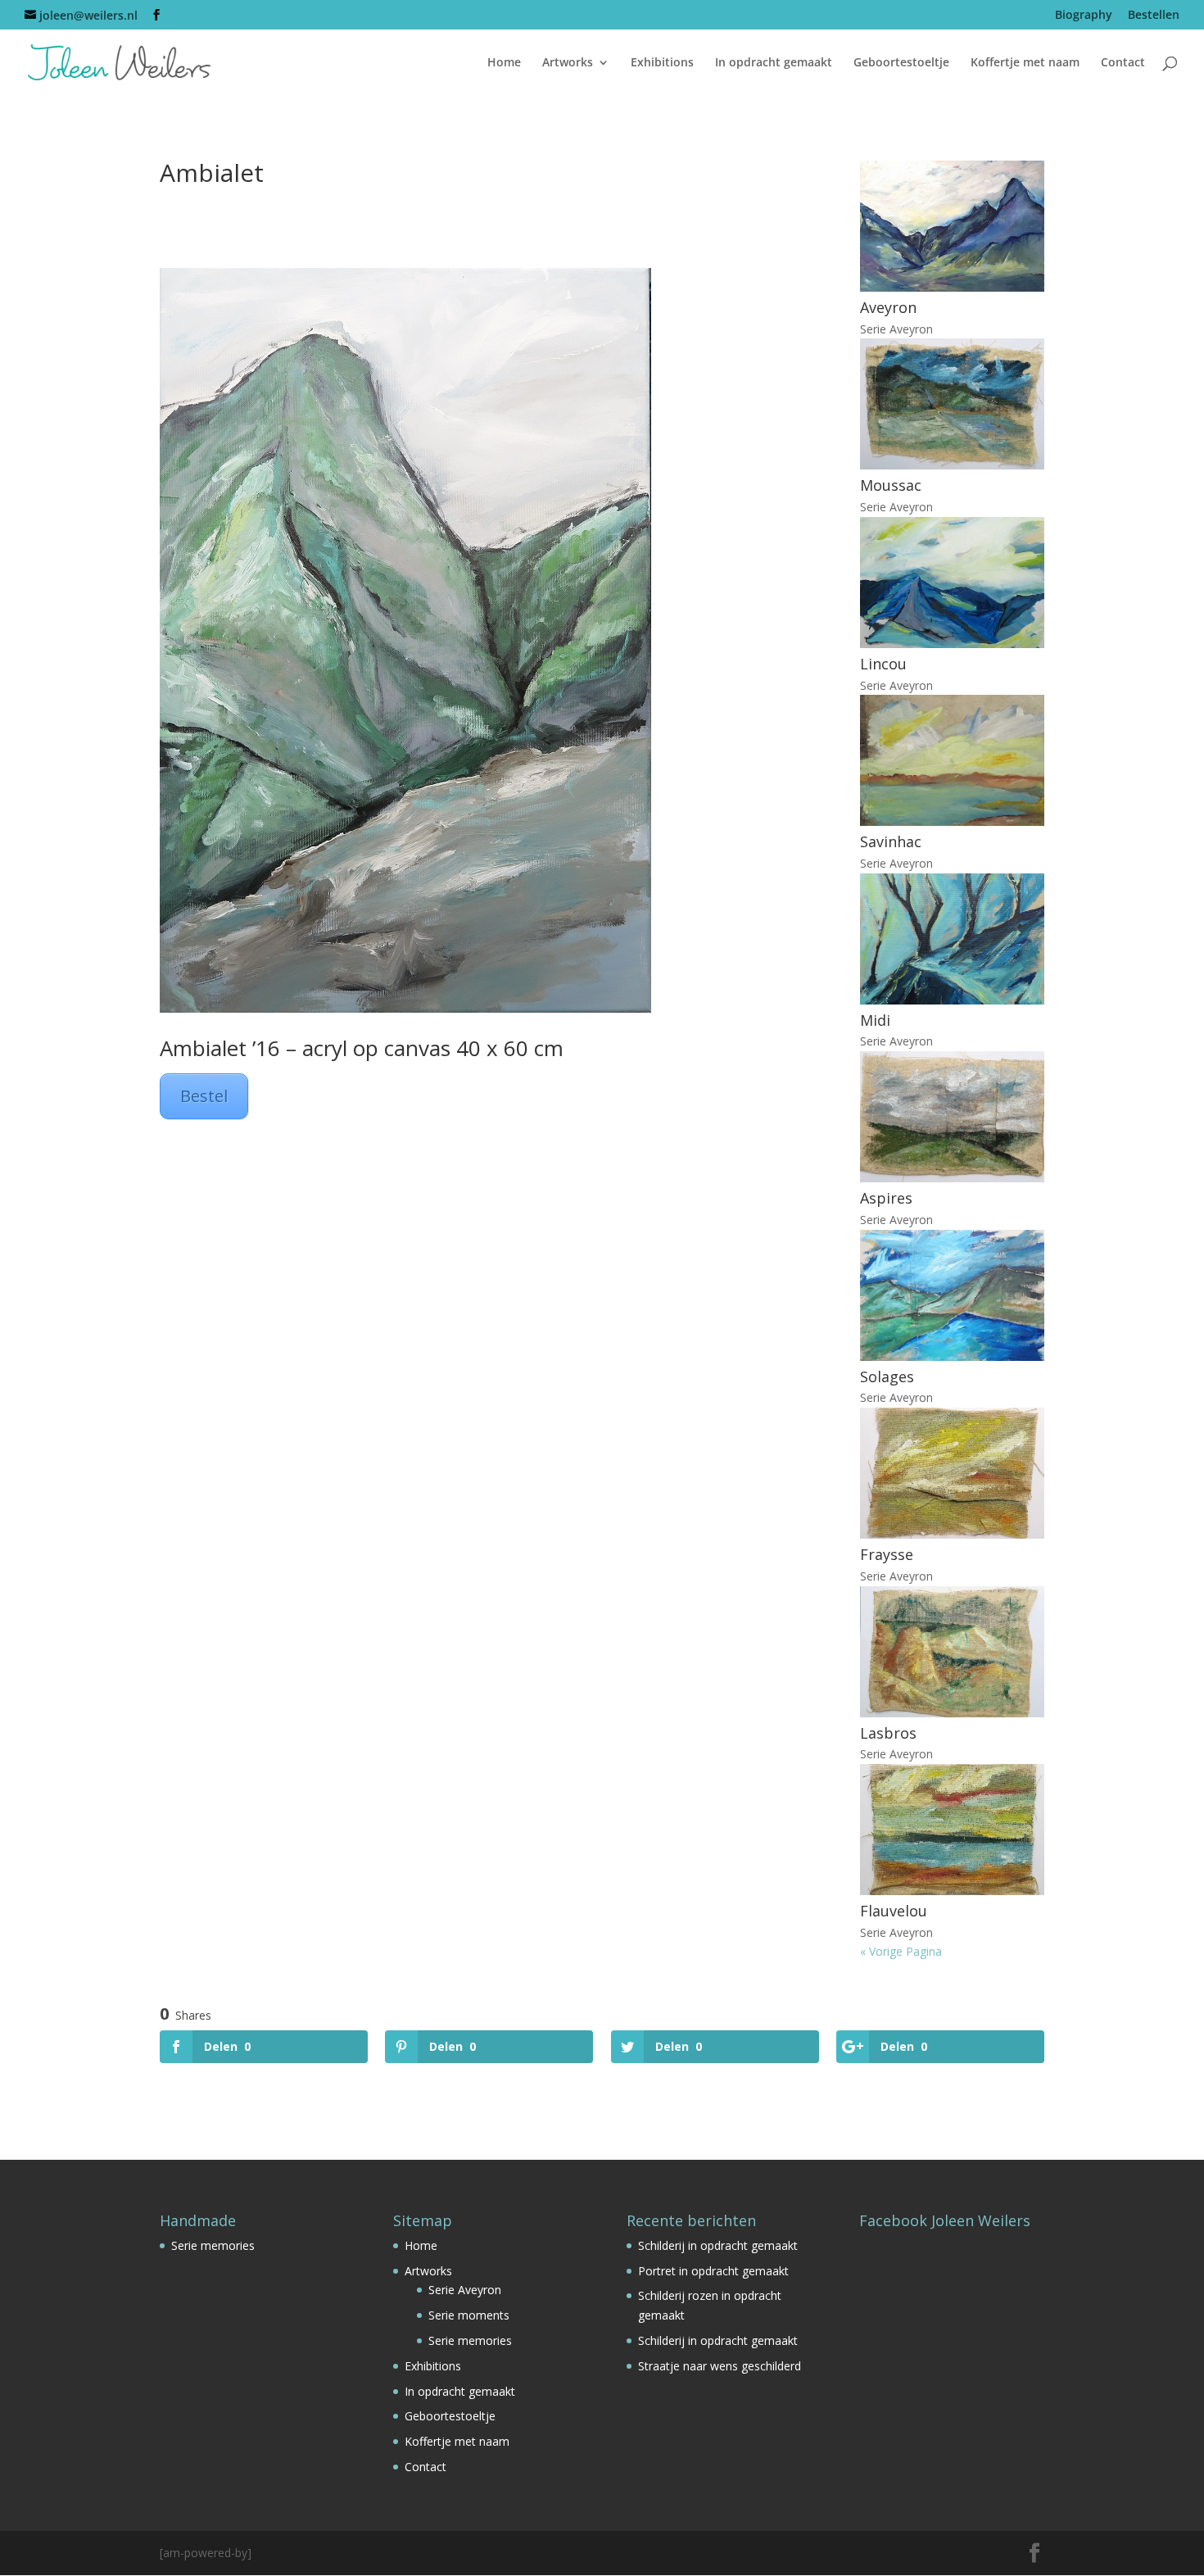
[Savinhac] (952, 760)
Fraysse (887, 1554)
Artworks (568, 63)
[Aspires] (952, 1117)
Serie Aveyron (896, 329)
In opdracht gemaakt (774, 63)
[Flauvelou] (952, 1830)
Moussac (891, 485)
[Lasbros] (952, 1652)
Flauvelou (894, 1911)
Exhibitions (662, 63)
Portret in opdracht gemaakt (713, 2271)
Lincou (883, 664)
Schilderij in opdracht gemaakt (718, 2245)
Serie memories (213, 2245)
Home (504, 63)
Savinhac (891, 841)
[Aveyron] (952, 226)
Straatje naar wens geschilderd (720, 2366)
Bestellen (1154, 16)
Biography (1084, 16)
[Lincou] (952, 583)
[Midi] (952, 939)
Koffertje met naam (1025, 63)
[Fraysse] (952, 1473)
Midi (875, 1020)
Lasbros (888, 1733)
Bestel (204, 1096)
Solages (887, 1376)
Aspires (886, 1198)
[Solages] (952, 1295)
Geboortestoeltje (901, 63)
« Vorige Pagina (901, 1951)
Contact (1123, 63)
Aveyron (888, 307)
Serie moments (469, 2315)
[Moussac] (952, 404)
